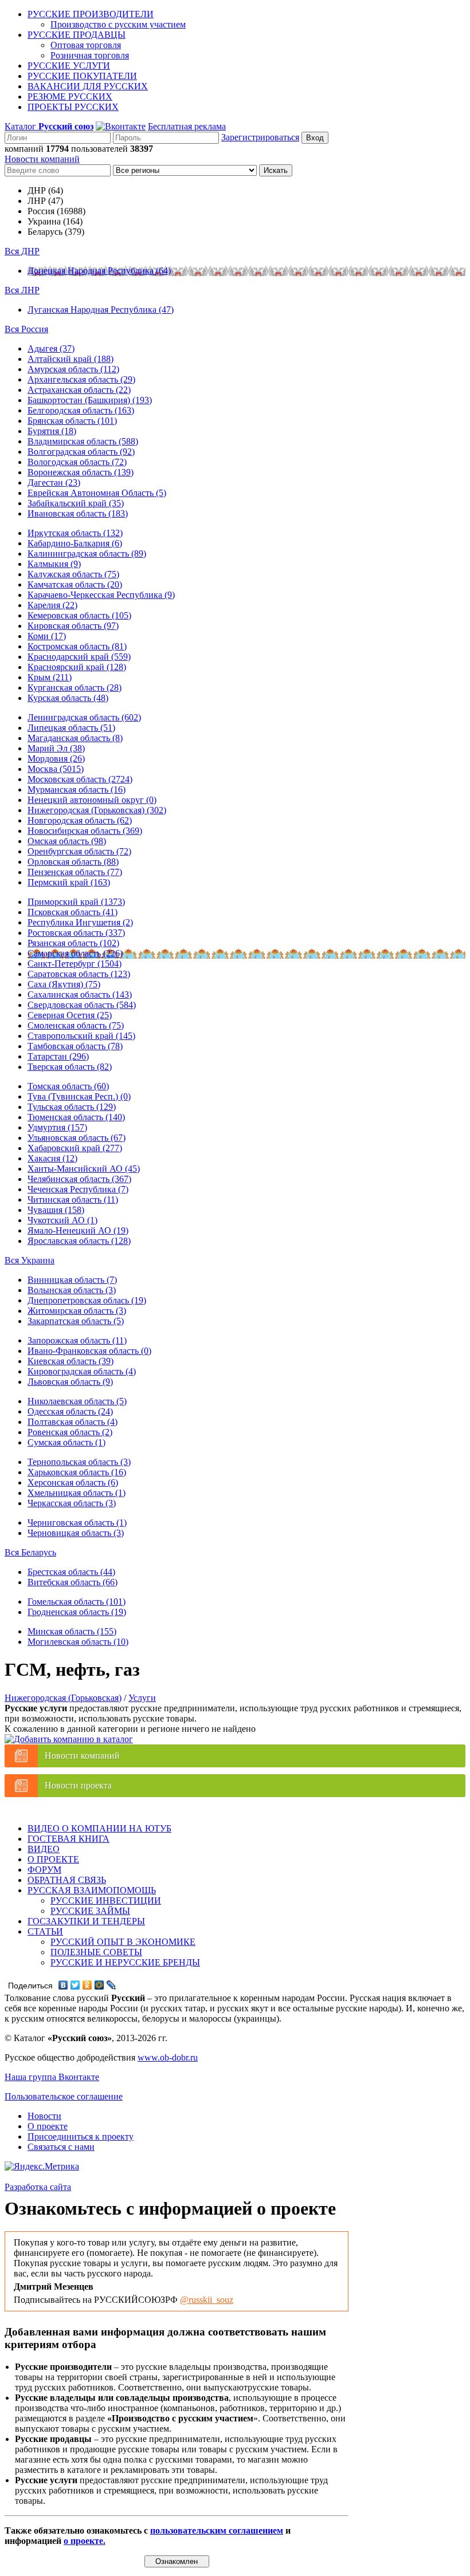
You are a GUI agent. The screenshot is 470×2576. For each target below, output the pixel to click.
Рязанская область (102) (73, 943)
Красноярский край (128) (77, 667)
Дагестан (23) (54, 482)
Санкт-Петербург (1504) (75, 964)
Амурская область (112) (73, 369)
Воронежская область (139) (81, 472)
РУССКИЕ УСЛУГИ (69, 66)
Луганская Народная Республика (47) (101, 310)
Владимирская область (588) (83, 441)
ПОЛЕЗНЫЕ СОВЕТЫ (96, 1952)
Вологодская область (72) (77, 462)
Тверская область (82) (70, 1067)
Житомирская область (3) (77, 1311)
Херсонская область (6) (73, 1482)
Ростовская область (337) (76, 933)
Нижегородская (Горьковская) (63, 1698)
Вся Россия (26, 329)
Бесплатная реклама (187, 126)
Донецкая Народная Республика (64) (99, 271)
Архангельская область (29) (81, 379)
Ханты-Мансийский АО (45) (84, 1169)
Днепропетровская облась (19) (87, 1300)
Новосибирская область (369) (85, 831)
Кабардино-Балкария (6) (75, 543)
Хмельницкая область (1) (77, 1493)
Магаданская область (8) (75, 738)
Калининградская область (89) (87, 554)
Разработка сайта (38, 2187)
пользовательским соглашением (217, 2530)
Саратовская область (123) (79, 974)
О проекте (48, 2126)
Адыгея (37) (51, 348)
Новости (44, 2116)
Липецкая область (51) (71, 728)
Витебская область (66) (73, 1582)
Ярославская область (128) (79, 1241)
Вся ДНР (22, 251)
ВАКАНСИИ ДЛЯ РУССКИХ (88, 86)
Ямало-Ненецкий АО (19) (78, 1230)
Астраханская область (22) (79, 390)
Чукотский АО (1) (62, 1220)
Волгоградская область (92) (81, 452)
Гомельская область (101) (77, 1602)
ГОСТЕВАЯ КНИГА (68, 1839)
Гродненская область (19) (77, 1612)
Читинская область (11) (73, 1200)
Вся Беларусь (30, 1552)
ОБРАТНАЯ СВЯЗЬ (67, 1880)
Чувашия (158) (56, 1210)
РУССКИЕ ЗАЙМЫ (90, 1911)
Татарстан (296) (58, 1056)
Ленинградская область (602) (84, 717)
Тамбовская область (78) (75, 1046)
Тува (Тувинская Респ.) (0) (79, 1096)
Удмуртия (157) (57, 1127)
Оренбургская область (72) (79, 851)
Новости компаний (42, 159)
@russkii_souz (207, 2300)
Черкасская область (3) (72, 1503)
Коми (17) (47, 636)
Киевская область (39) (70, 1361)
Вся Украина (30, 1260)
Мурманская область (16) (77, 789)
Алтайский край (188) (70, 359)
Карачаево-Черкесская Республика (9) (101, 595)
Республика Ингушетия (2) (80, 922)
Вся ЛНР (22, 290)
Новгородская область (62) (80, 820)
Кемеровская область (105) (79, 615)
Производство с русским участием (118, 24)
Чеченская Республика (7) (78, 1189)
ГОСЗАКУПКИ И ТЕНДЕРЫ (86, 1921)
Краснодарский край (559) (79, 657)
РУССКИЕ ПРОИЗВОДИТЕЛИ (91, 14)
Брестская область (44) (71, 1572)
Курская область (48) (68, 698)
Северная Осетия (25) (70, 1015)
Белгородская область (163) (81, 410)
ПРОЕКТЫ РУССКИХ (73, 107)
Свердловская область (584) (82, 1005)
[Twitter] (75, 1985)
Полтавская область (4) (73, 1422)
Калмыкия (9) (54, 564)
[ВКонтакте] (63, 1985)
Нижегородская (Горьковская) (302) (97, 810)
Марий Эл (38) (56, 748)
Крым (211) (50, 677)
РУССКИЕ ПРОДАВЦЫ (77, 35)
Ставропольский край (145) (81, 1036)
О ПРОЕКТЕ (53, 1859)
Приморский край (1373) (76, 902)
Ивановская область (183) (78, 513)
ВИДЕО (44, 1849)
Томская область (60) (68, 1086)
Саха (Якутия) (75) (64, 984)
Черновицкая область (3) (76, 1533)
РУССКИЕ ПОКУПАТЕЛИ (82, 76)
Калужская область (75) (73, 574)
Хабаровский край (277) (75, 1148)
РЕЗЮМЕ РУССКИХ (70, 96)
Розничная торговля (90, 55)
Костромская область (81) (77, 646)
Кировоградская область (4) (82, 1371)
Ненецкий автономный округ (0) (92, 800)
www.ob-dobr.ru (168, 2057)
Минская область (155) (72, 1631)
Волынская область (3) (72, 1290)
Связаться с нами (61, 2147)
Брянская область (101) (72, 421)
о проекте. (85, 2541)
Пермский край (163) (69, 882)
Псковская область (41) (73, 912)
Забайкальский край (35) (76, 503)
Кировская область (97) (73, 626)
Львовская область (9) (70, 1382)
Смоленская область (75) (76, 1025)
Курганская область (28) (75, 688)
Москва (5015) (56, 769)
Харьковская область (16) (77, 1472)
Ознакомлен (177, 2561)
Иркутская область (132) (75, 533)
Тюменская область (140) (76, 1117)
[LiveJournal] (111, 1985)
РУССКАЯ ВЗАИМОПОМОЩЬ (92, 1890)
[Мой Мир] (99, 1985)
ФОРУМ (44, 1870)
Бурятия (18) (52, 431)
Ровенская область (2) (70, 1432)
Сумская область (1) (66, 1442)
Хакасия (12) (52, 1158)
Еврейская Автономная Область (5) (97, 493)
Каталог (49, 126)
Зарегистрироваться (260, 137)
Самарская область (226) (75, 953)
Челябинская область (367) (79, 1179)
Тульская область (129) (72, 1107)
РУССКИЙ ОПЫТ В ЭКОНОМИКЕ (123, 1942)
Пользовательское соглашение (64, 2096)
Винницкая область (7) (72, 1280)
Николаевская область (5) (77, 1401)
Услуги (142, 1698)
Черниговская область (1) (77, 1523)
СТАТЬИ (45, 1931)
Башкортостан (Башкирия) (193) (90, 400)
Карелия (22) (52, 605)
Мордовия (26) (56, 759)
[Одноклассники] (87, 1985)
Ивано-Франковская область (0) (89, 1351)
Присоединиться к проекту (81, 2136)
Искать (276, 170)
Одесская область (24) (70, 1411)
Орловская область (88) (73, 862)
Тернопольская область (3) (79, 1462)
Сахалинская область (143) (80, 994)
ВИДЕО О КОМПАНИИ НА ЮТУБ (99, 1828)
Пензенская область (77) (75, 872)
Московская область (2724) (80, 779)
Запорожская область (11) (77, 1340)
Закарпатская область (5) (76, 1321)
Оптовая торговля (86, 45)
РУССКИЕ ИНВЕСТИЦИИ (106, 1901)
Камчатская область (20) (75, 584)
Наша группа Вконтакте (52, 2077)
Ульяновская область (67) (77, 1138)
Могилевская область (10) (78, 1642)
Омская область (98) (67, 841)
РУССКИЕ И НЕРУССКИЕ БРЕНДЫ (125, 1962)
